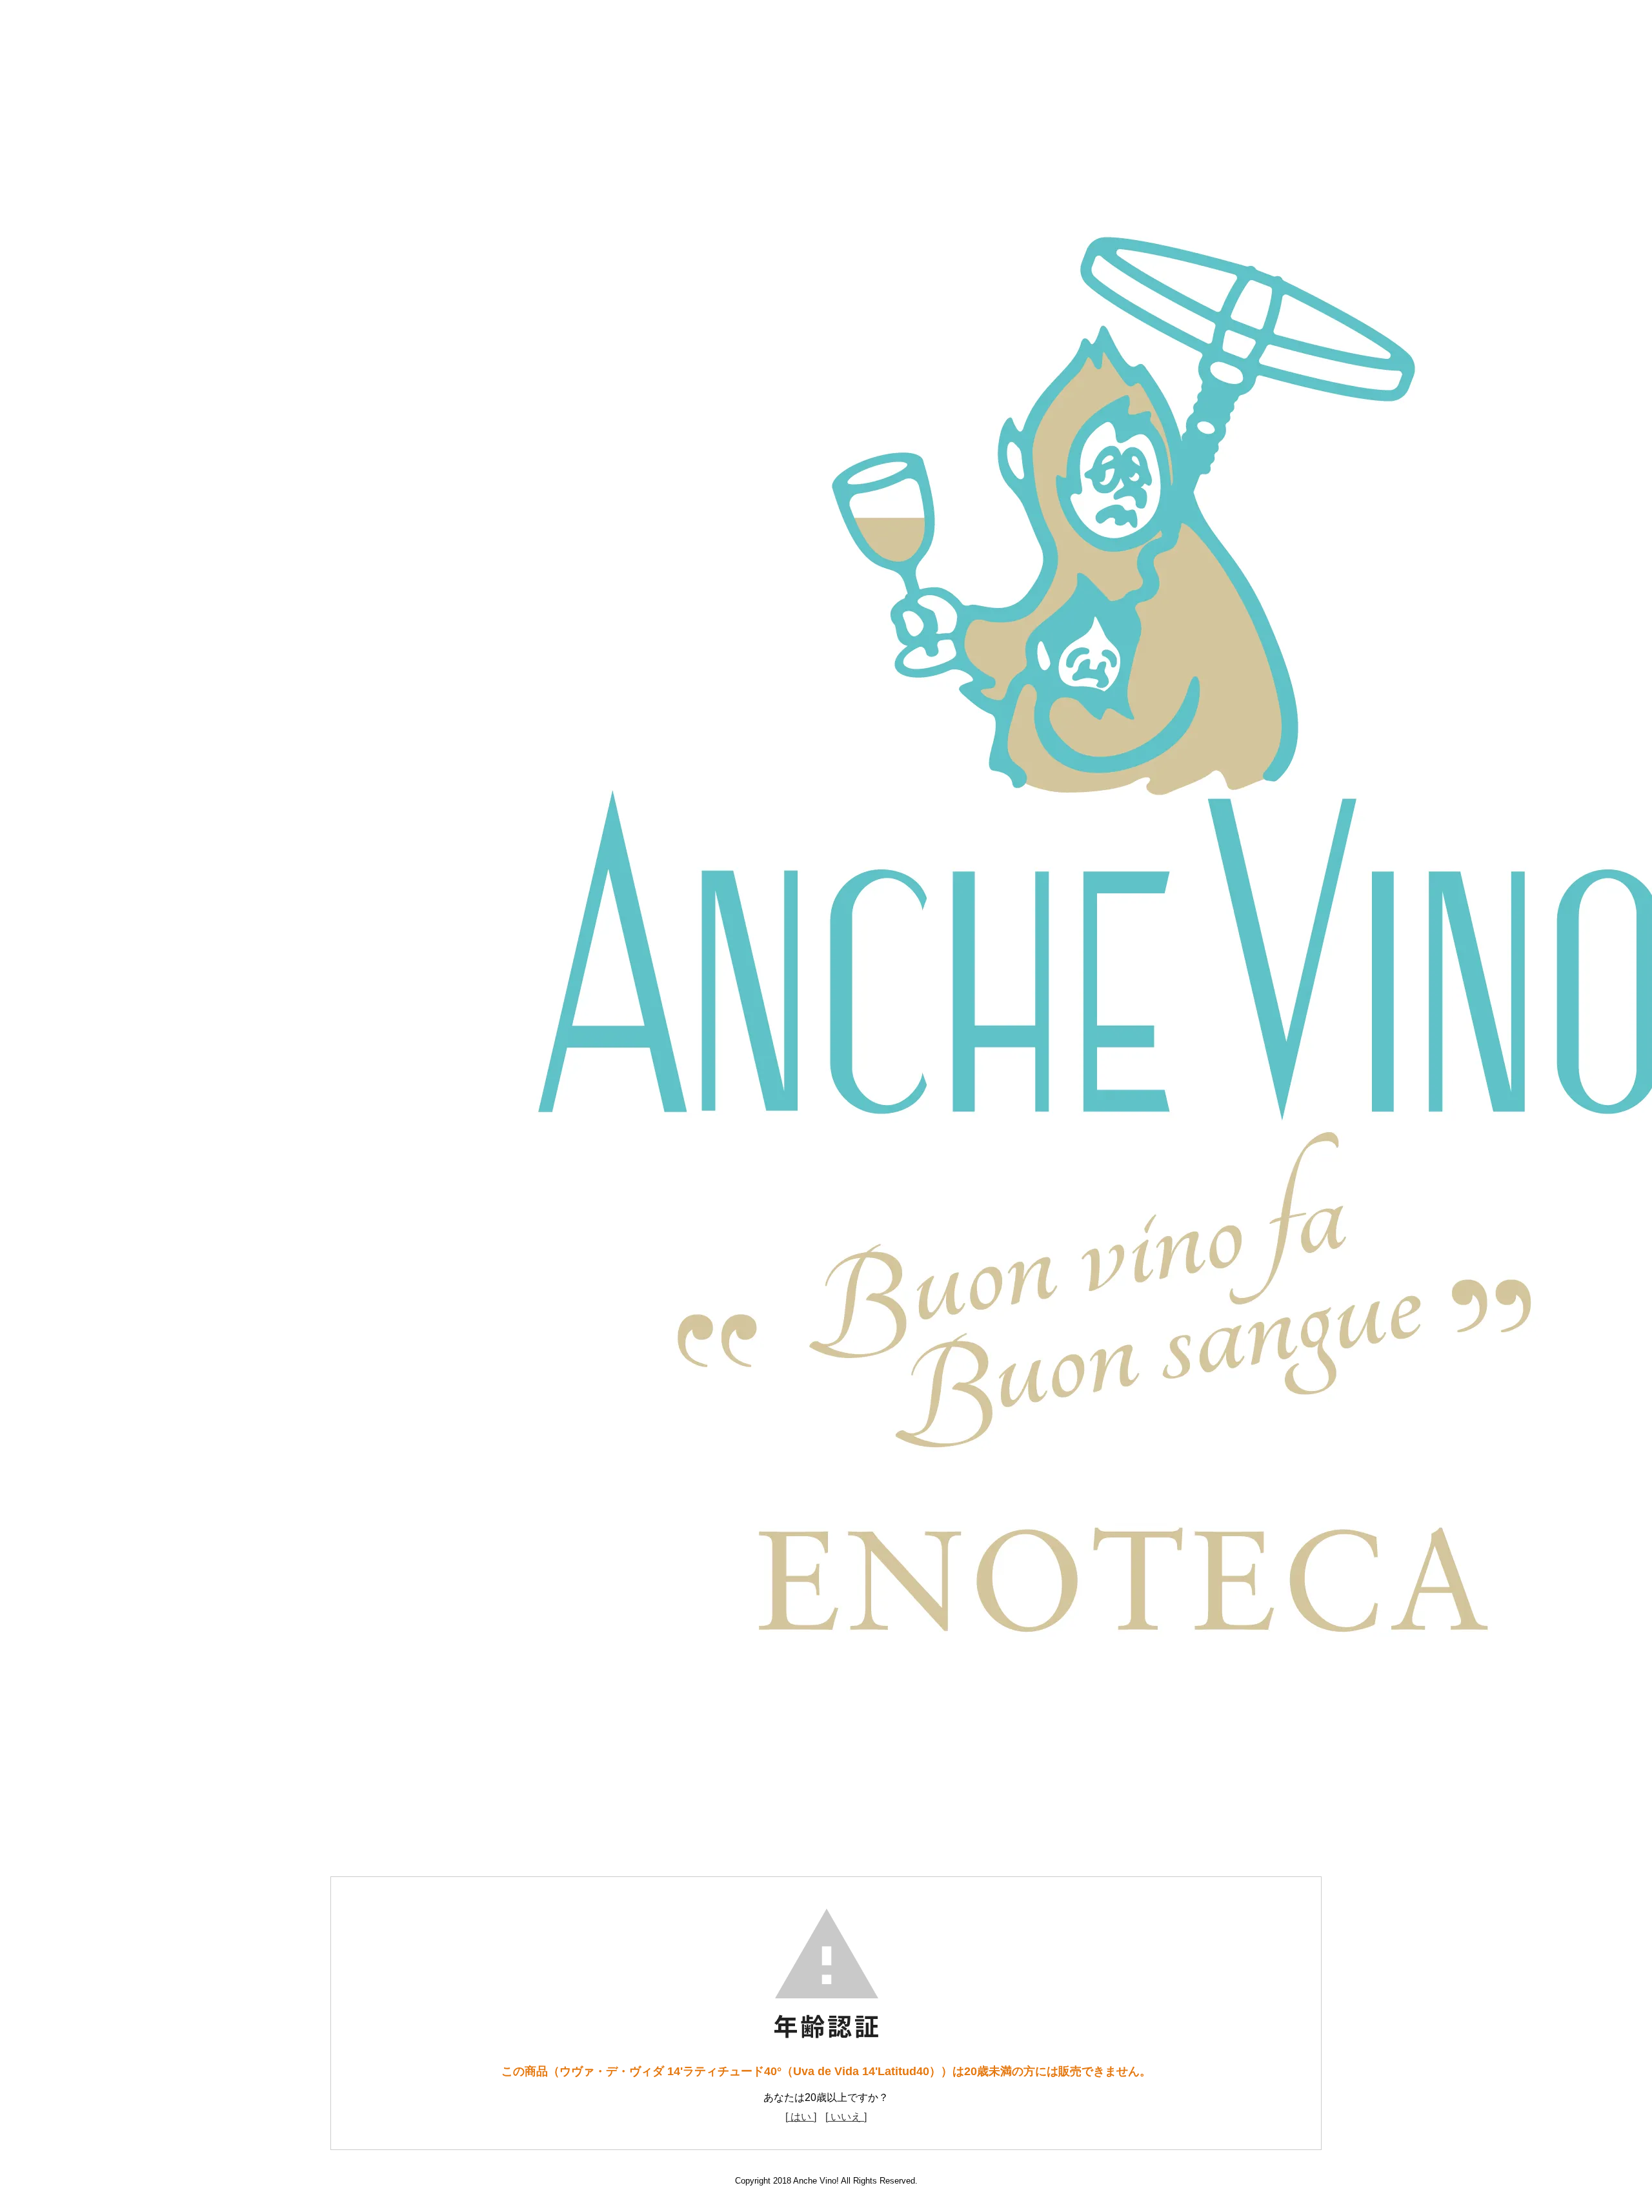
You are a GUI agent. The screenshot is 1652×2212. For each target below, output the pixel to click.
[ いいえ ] (846, 2117)
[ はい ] (801, 2117)
